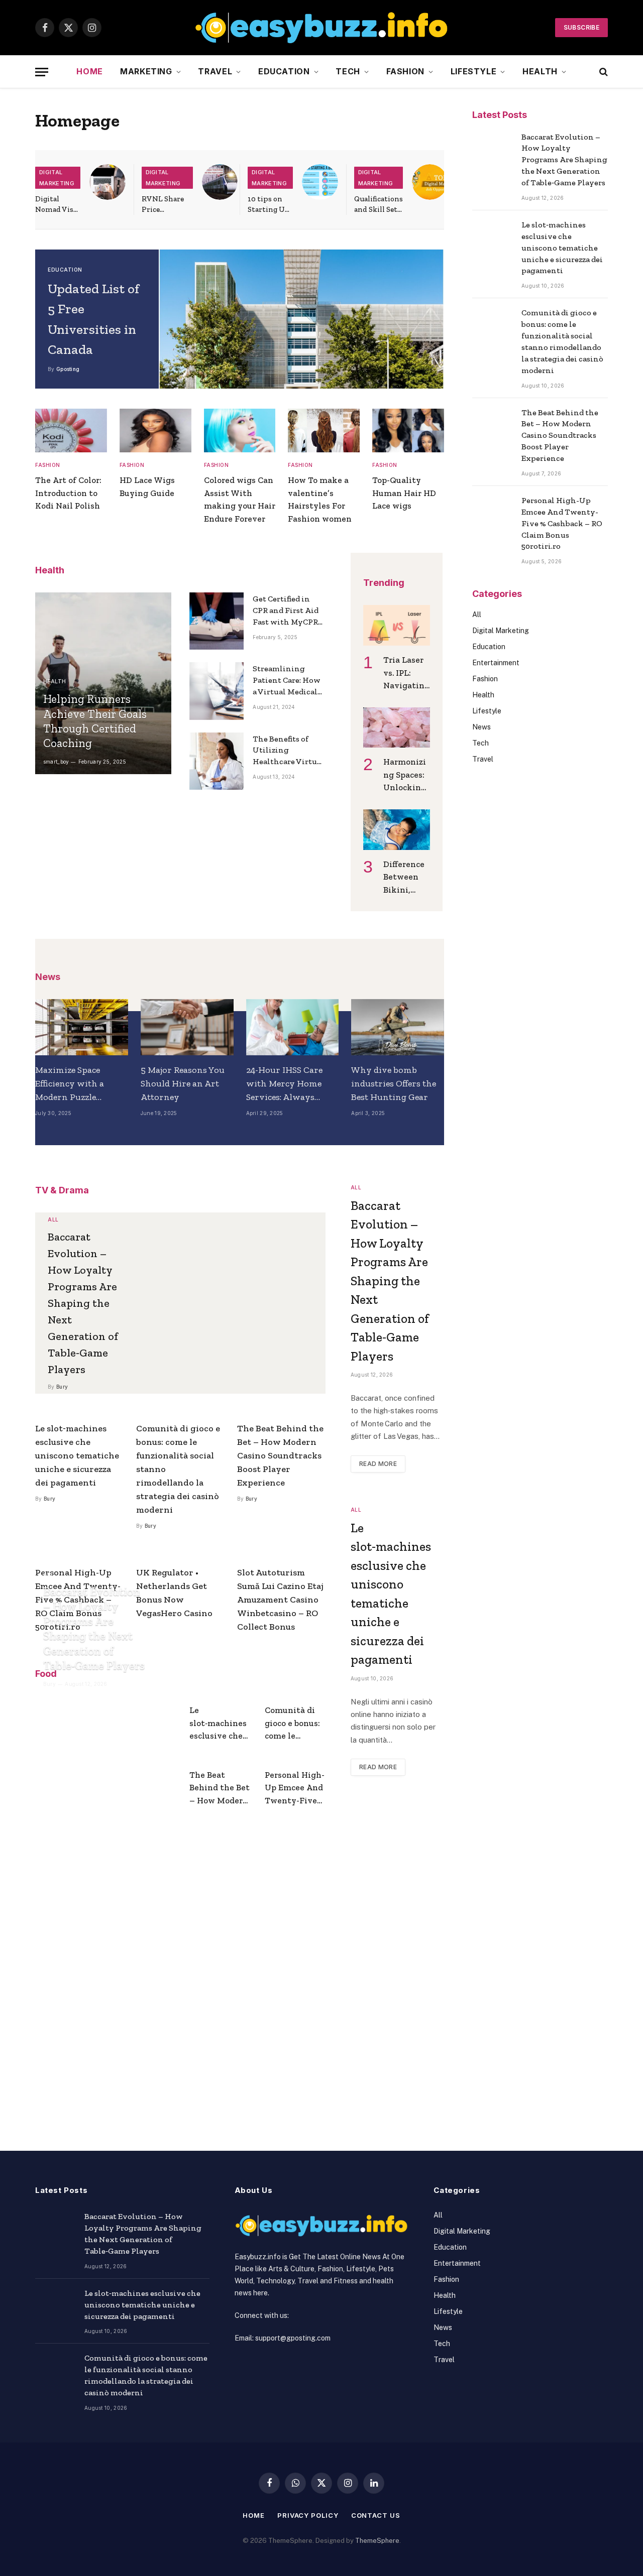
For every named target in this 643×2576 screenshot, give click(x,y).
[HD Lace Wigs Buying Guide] (155, 431)
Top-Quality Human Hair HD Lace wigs (404, 493)
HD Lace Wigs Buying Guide (147, 486)
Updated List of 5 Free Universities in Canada (93, 319)
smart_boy (56, 762)
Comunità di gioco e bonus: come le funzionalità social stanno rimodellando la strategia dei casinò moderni (178, 1469)
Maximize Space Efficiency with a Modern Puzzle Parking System (70, 1084)
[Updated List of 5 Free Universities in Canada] (301, 319)
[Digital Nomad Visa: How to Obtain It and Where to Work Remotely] (108, 182)
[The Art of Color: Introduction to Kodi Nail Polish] (71, 431)
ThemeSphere (377, 2541)
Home (90, 71)
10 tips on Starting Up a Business (269, 205)
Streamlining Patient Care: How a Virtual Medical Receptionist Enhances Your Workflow (287, 681)
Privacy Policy (308, 2515)
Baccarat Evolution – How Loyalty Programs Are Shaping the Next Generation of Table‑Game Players (83, 1303)
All (53, 1219)
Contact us (376, 2515)
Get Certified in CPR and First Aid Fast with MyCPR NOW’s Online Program (286, 611)
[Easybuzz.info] (322, 28)
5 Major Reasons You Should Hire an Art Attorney (183, 1083)
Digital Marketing (57, 178)
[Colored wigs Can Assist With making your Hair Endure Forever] (240, 431)
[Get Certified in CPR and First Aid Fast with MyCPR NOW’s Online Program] (217, 621)
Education (284, 71)
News (481, 727)
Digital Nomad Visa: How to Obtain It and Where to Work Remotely (57, 205)
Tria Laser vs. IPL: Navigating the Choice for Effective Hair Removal (406, 673)
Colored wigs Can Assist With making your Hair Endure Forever (240, 499)
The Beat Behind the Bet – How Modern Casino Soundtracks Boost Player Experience (280, 1455)
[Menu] (42, 72)
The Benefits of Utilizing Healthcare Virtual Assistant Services (288, 751)
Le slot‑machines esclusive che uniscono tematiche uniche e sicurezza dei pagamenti (77, 1455)
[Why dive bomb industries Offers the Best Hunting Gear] (398, 1027)
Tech (348, 71)
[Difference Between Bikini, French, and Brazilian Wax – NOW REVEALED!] (397, 830)
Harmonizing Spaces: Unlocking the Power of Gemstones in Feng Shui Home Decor (406, 775)
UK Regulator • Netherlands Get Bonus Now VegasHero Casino (174, 1593)
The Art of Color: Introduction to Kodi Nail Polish (68, 493)
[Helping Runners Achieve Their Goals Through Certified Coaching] (103, 683)
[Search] (603, 72)
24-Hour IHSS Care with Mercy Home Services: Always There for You (284, 1084)
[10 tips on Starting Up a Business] (320, 182)
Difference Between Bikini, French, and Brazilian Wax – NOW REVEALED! (406, 878)
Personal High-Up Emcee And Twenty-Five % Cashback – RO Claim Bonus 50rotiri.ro (295, 1789)
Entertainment (496, 663)
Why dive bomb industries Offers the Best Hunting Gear (394, 1083)
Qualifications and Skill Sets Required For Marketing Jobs (379, 205)
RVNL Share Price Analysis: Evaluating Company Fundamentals (167, 205)
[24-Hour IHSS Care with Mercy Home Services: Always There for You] (293, 1027)
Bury (62, 1387)
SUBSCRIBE (581, 27)
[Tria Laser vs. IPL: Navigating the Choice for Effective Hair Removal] (397, 625)
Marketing (146, 71)
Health (540, 71)
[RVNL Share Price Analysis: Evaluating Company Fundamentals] (220, 182)
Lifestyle (474, 71)
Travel (215, 71)
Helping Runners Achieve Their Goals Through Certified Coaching (95, 721)
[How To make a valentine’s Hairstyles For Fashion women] (324, 431)
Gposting (68, 369)
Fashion (405, 71)
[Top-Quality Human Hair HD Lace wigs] (408, 431)
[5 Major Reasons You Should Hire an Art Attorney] (187, 1027)
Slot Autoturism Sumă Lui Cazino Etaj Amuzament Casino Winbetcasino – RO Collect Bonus (280, 1600)
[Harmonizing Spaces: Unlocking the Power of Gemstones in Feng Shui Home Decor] (397, 728)
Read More (378, 1464)
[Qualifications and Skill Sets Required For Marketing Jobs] (430, 182)
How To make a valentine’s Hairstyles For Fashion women (320, 499)
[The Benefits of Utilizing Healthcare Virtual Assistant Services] (217, 761)
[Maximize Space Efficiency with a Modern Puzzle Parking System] (82, 1027)
